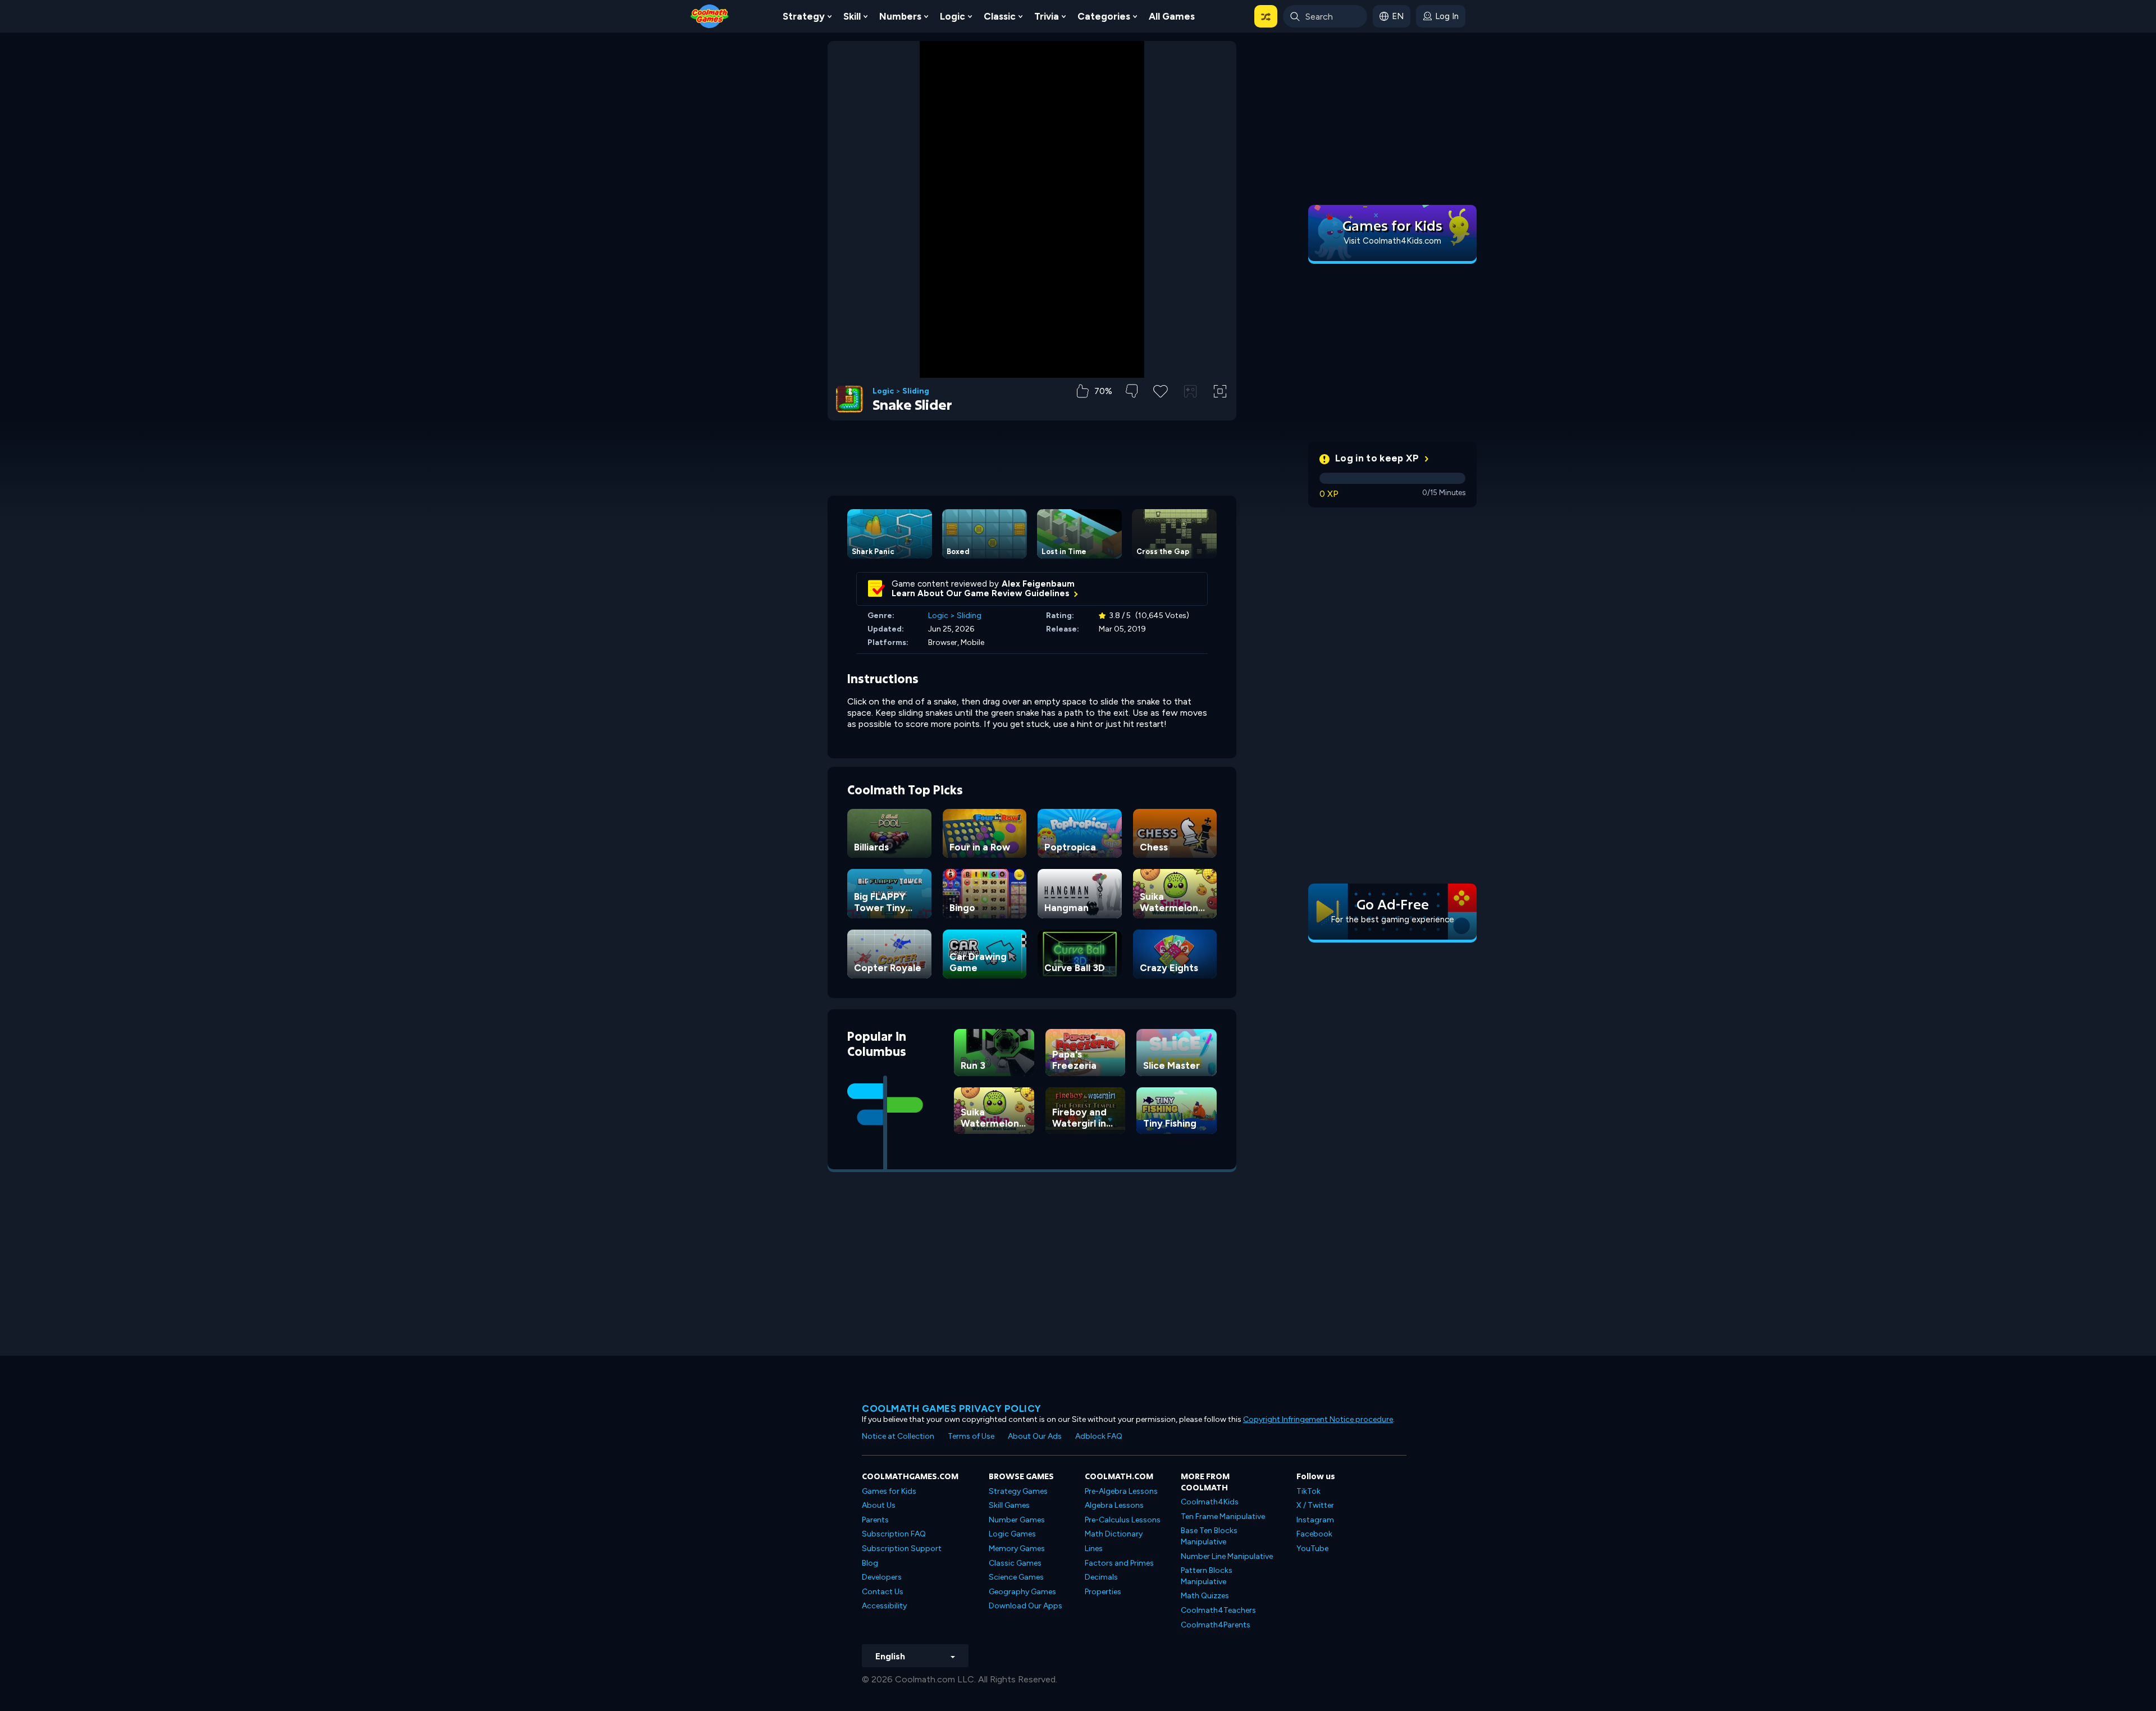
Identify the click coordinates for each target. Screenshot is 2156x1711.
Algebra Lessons (1114, 1505)
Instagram (1315, 1520)
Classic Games (1015, 1563)
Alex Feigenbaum (1038, 584)
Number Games (1017, 1520)
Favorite (1161, 409)
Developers (882, 1577)
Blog (870, 1563)
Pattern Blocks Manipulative (1207, 1576)
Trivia (1047, 16)
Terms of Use (971, 1436)
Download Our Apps (1026, 1606)
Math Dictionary (1114, 1534)
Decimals (1101, 1577)
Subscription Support (902, 1548)
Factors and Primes (1119, 1563)
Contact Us (883, 1592)
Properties (1103, 1592)
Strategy (804, 16)
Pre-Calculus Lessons (1123, 1520)
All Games (1172, 16)
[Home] (710, 15)
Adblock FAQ (1099, 1436)
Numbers (900, 16)
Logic (953, 16)
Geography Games (1022, 1592)
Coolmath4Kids (1210, 1502)
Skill (852, 16)
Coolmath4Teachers (1218, 1610)
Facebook (1314, 1534)
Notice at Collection (898, 1436)
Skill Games (1009, 1505)
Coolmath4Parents (1216, 1625)
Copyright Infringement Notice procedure (1318, 1419)
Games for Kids (889, 1491)
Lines (1094, 1548)
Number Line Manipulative (1227, 1556)
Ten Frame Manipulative (1223, 1516)
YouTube (1312, 1548)
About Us (879, 1505)
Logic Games (1012, 1534)
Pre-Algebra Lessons (1121, 1491)
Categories (1104, 16)
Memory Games (1017, 1548)
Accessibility (884, 1606)
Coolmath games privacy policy (952, 1408)
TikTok (1308, 1491)
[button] (1266, 16)
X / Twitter (1315, 1505)
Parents (875, 1520)
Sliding (916, 391)
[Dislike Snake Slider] (1132, 391)
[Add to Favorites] (1161, 390)
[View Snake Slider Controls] (1190, 391)
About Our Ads (1035, 1436)
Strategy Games (1018, 1491)
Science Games (1016, 1577)
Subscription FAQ (894, 1534)
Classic (1000, 16)
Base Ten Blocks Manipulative (1209, 1536)
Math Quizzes (1205, 1596)
